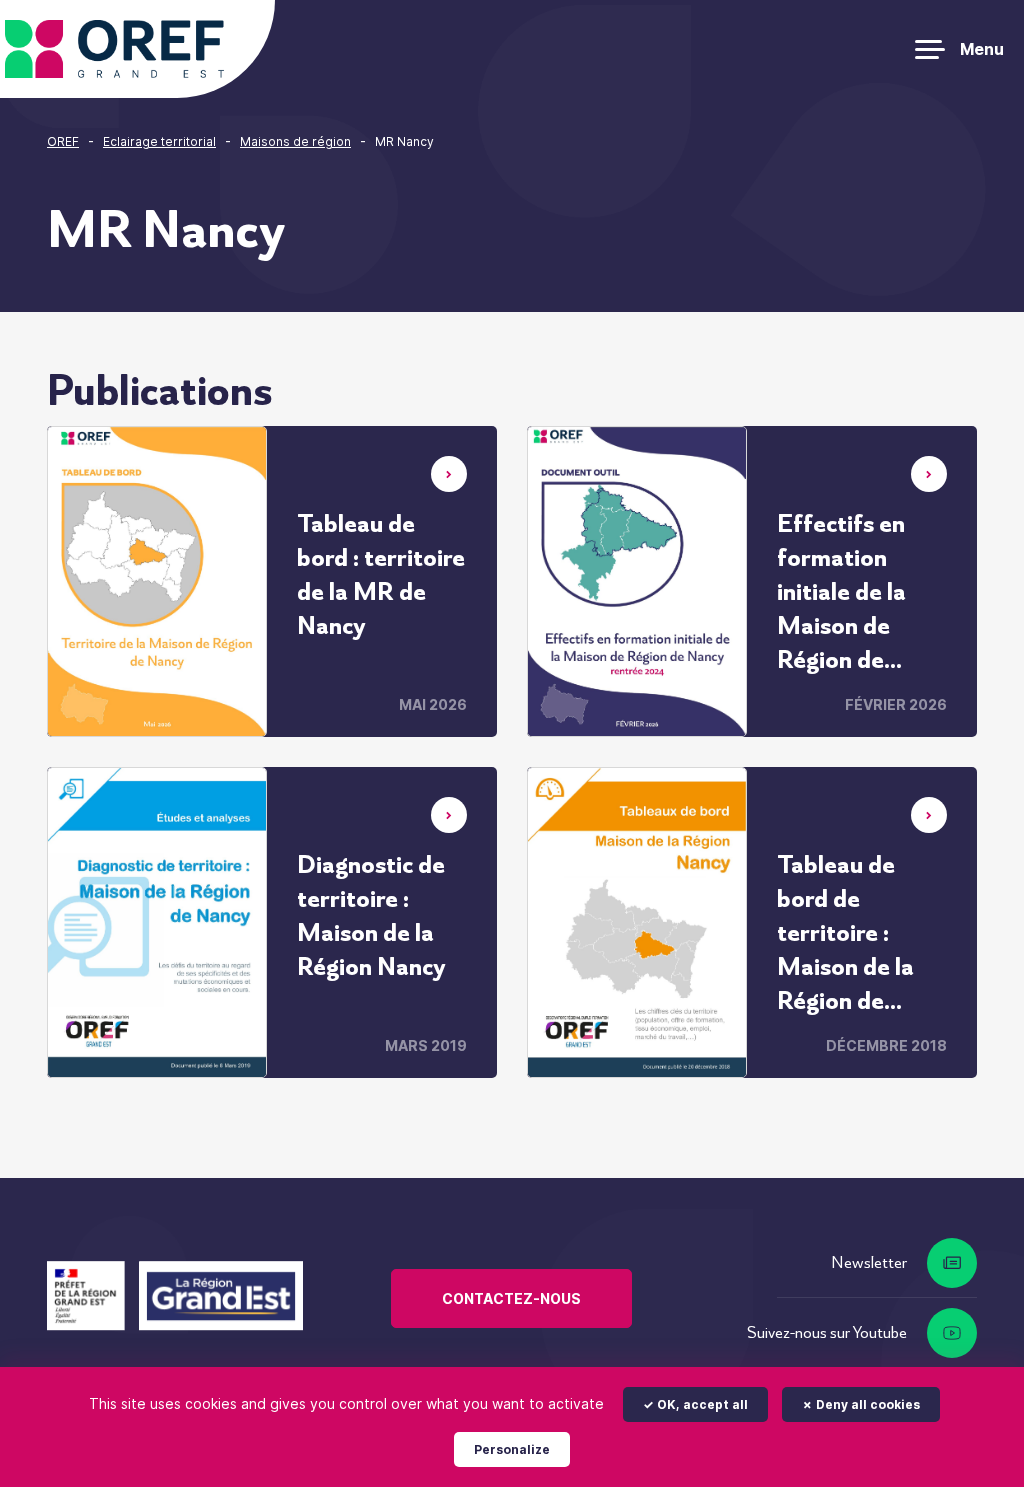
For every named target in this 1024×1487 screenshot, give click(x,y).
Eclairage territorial (159, 141)
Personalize (512, 1449)
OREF (63, 141)
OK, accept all (701, 1404)
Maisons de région (295, 141)
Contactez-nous (511, 1298)
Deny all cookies (866, 1404)
